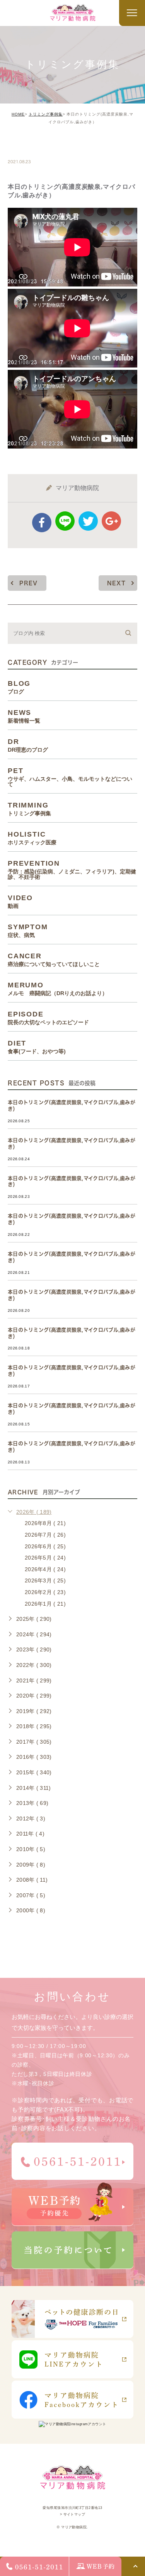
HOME (18, 114)
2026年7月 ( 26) (45, 1535)
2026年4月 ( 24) (45, 1569)
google (111, 521)
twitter (88, 521)
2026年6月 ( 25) (45, 1546)
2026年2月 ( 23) (45, 1592)
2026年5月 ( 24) (45, 1558)
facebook (42, 523)
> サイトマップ (73, 2514)
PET (70, 777)
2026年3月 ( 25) (45, 1580)
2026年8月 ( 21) (45, 1523)
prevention (72, 870)
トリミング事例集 (46, 114)
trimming (32, 145)
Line (65, 521)
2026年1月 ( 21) (45, 1604)
